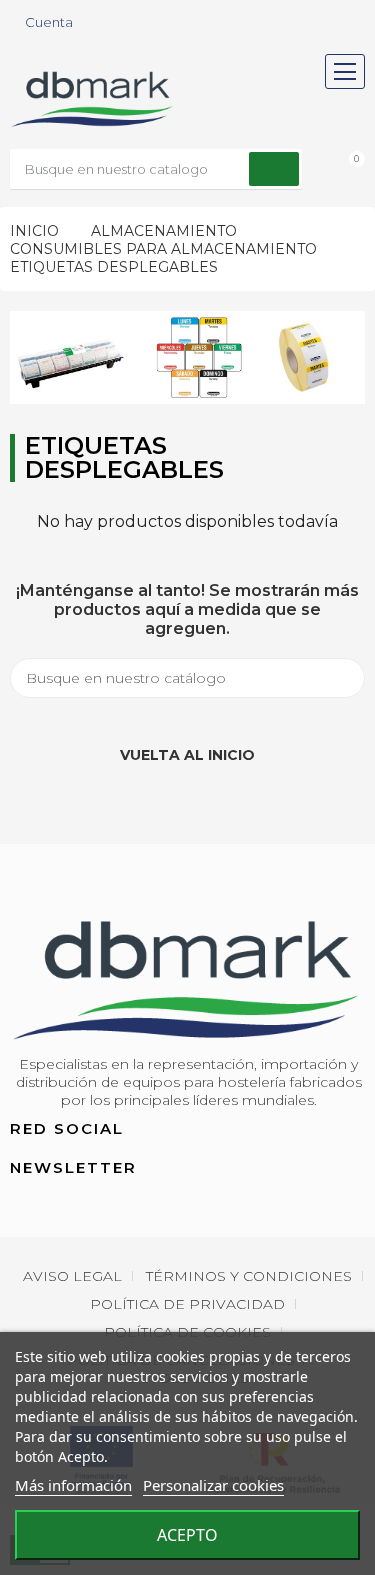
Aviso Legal (72, 1276)
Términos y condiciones (249, 1276)
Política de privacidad (187, 1304)
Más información (73, 1485)
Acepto (187, 1535)
